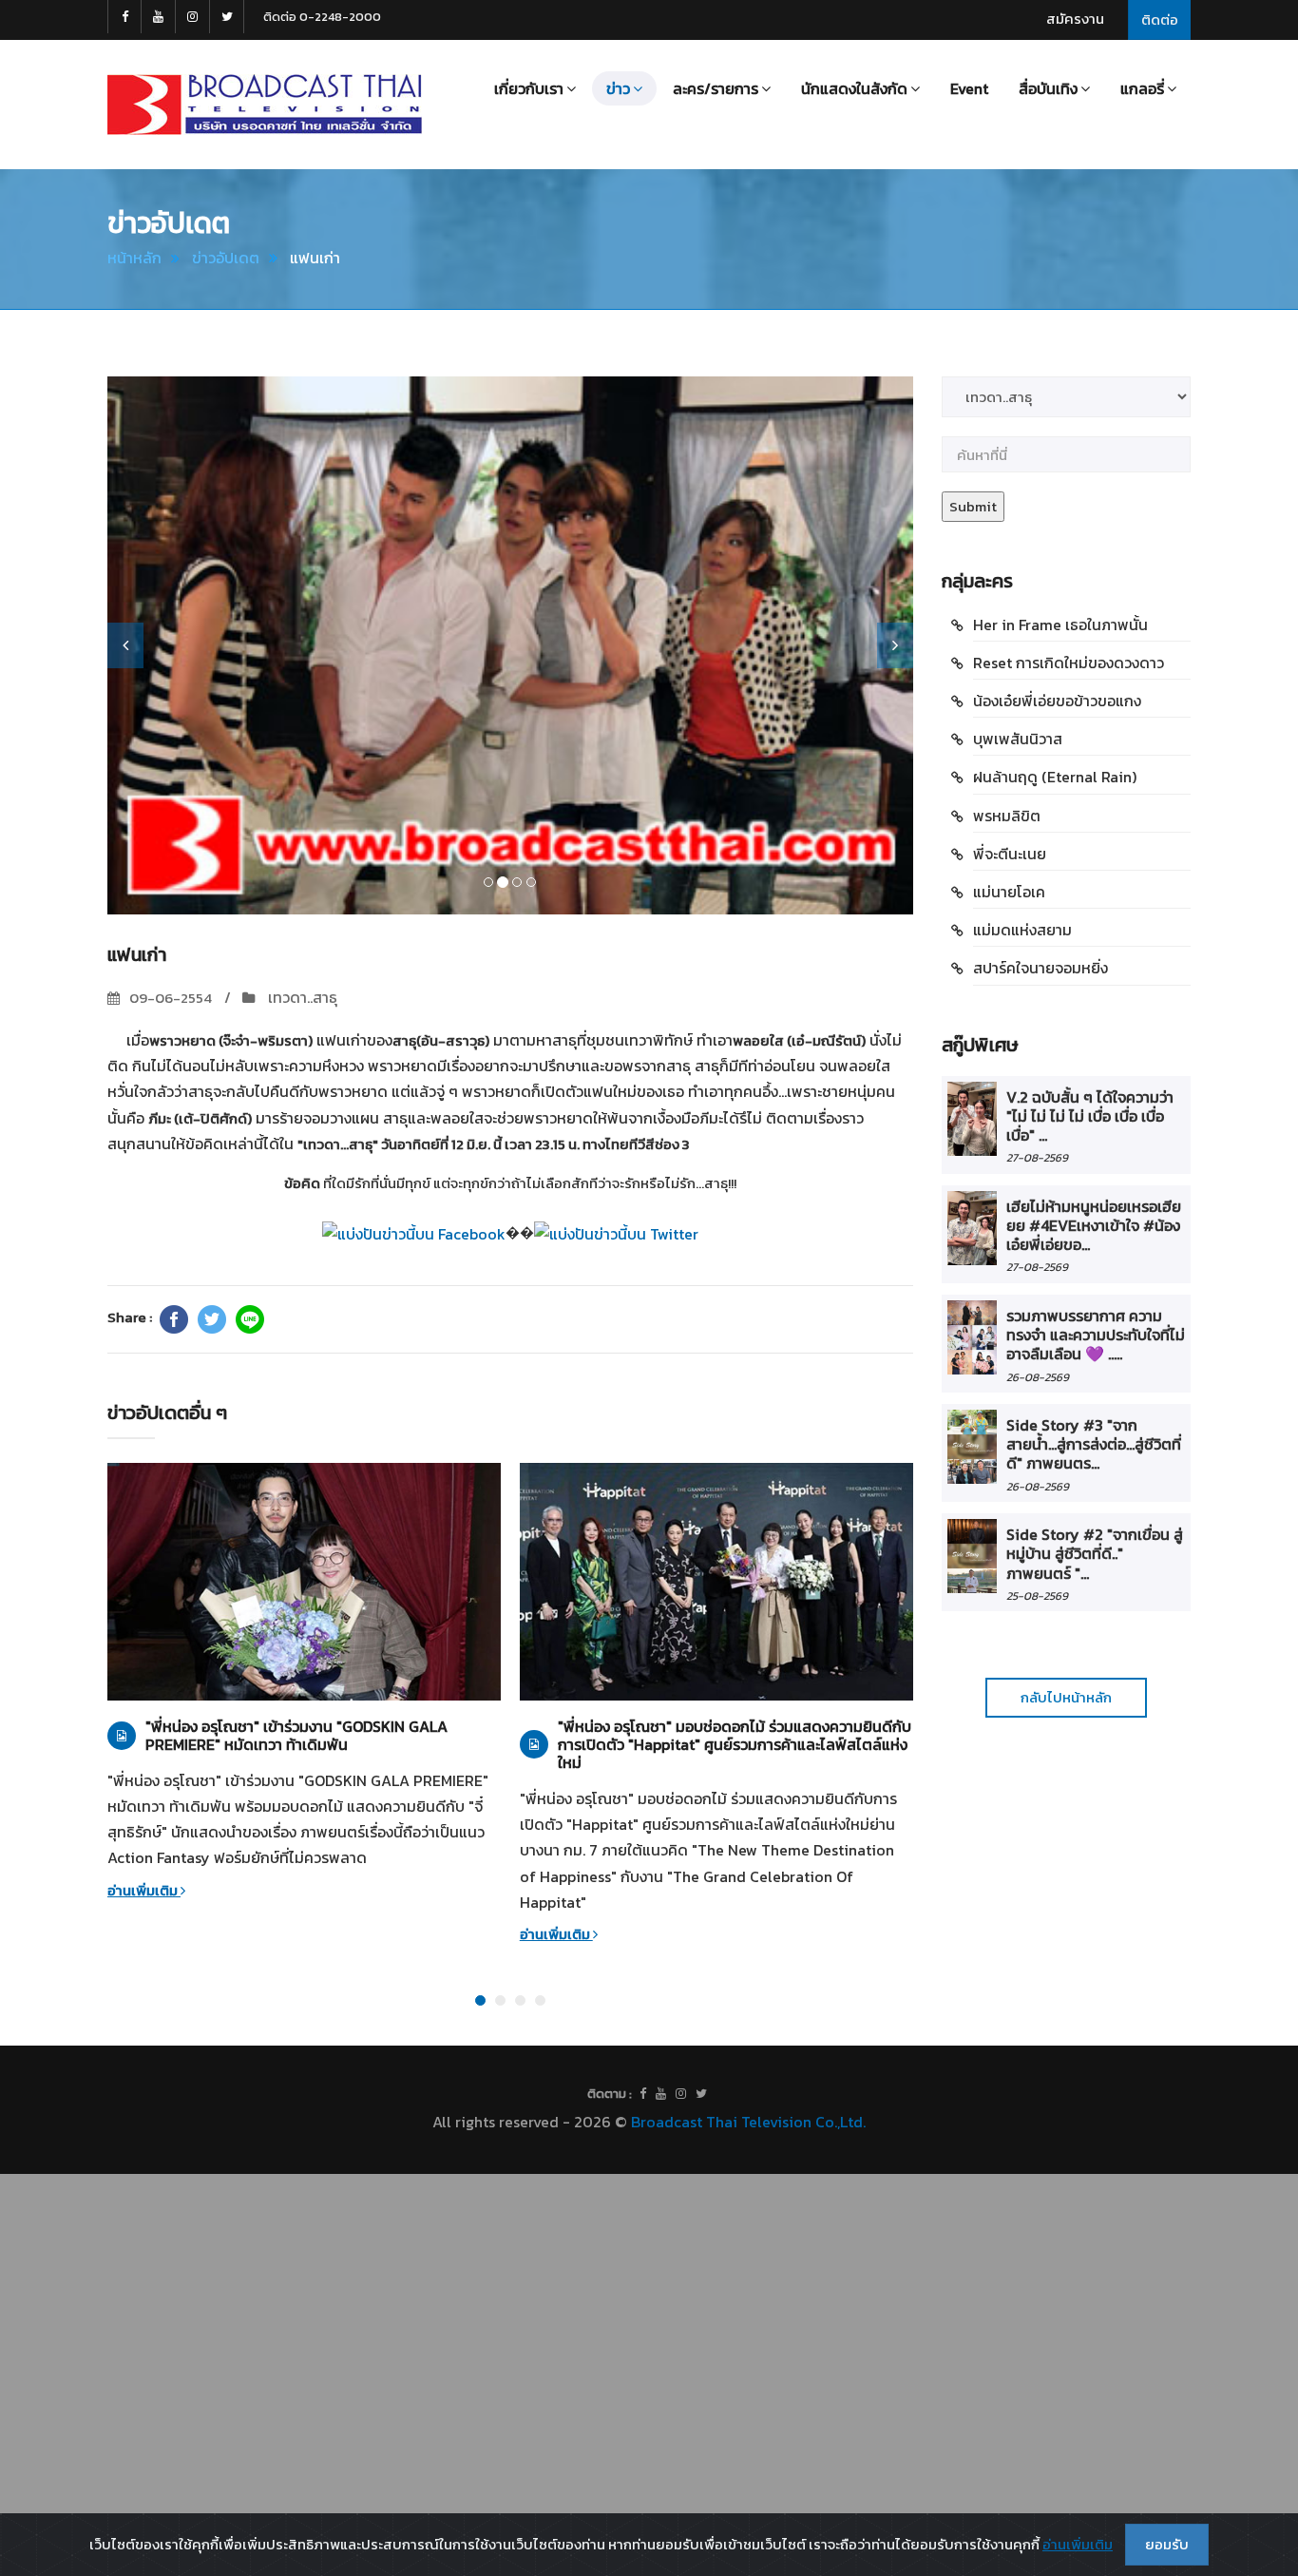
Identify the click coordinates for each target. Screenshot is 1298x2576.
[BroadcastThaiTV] (643, 2094)
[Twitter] (212, 1319)
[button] (125, 645)
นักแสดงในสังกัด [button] (854, 88)
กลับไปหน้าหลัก (1066, 1697)
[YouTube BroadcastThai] (159, 17)
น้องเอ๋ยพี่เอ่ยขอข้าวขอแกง (1057, 701)
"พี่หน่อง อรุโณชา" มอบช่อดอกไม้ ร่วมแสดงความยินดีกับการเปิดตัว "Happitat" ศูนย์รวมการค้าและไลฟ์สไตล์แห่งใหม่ (735, 1745)
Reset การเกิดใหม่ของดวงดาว (1069, 663)
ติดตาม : (610, 2094)
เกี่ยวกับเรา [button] (529, 88)
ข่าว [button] (618, 88)
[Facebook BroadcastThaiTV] (124, 17)
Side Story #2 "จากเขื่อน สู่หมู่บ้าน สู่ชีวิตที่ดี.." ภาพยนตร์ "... (1095, 1554)
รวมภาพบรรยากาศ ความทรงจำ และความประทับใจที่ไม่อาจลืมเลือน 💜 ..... (1096, 1335)
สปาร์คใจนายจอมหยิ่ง (1040, 968)
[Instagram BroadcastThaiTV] (193, 17)
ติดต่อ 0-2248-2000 (322, 17)
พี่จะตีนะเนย (1010, 854)
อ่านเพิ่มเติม (144, 1890)
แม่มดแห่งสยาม (1022, 930)
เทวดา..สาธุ (301, 997)
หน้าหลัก (134, 258)
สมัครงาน (1075, 19)
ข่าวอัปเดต (226, 258)
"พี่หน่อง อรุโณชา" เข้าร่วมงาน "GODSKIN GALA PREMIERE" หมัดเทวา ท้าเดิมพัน (296, 1736)
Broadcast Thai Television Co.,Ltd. (748, 2122)
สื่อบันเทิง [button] (1048, 88)
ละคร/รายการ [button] (716, 88)
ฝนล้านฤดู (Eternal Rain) (1055, 777)
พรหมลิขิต (1007, 816)
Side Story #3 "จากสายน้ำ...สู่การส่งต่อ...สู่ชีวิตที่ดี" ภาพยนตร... (1094, 1444)
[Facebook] (174, 1319)
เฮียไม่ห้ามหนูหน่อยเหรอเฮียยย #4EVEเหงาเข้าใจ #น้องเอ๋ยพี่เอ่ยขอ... (1094, 1226)
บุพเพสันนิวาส (1018, 739)
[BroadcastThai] (661, 2094)
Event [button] (969, 88)
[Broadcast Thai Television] (265, 105)
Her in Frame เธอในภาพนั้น (1060, 625)
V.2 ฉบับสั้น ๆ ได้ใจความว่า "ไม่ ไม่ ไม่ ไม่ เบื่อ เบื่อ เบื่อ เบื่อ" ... (1090, 1116)
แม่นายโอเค (1009, 892)
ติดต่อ (1160, 19)
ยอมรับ (1167, 2544)
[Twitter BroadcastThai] (227, 17)
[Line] (250, 1319)
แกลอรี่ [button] (1142, 88)
